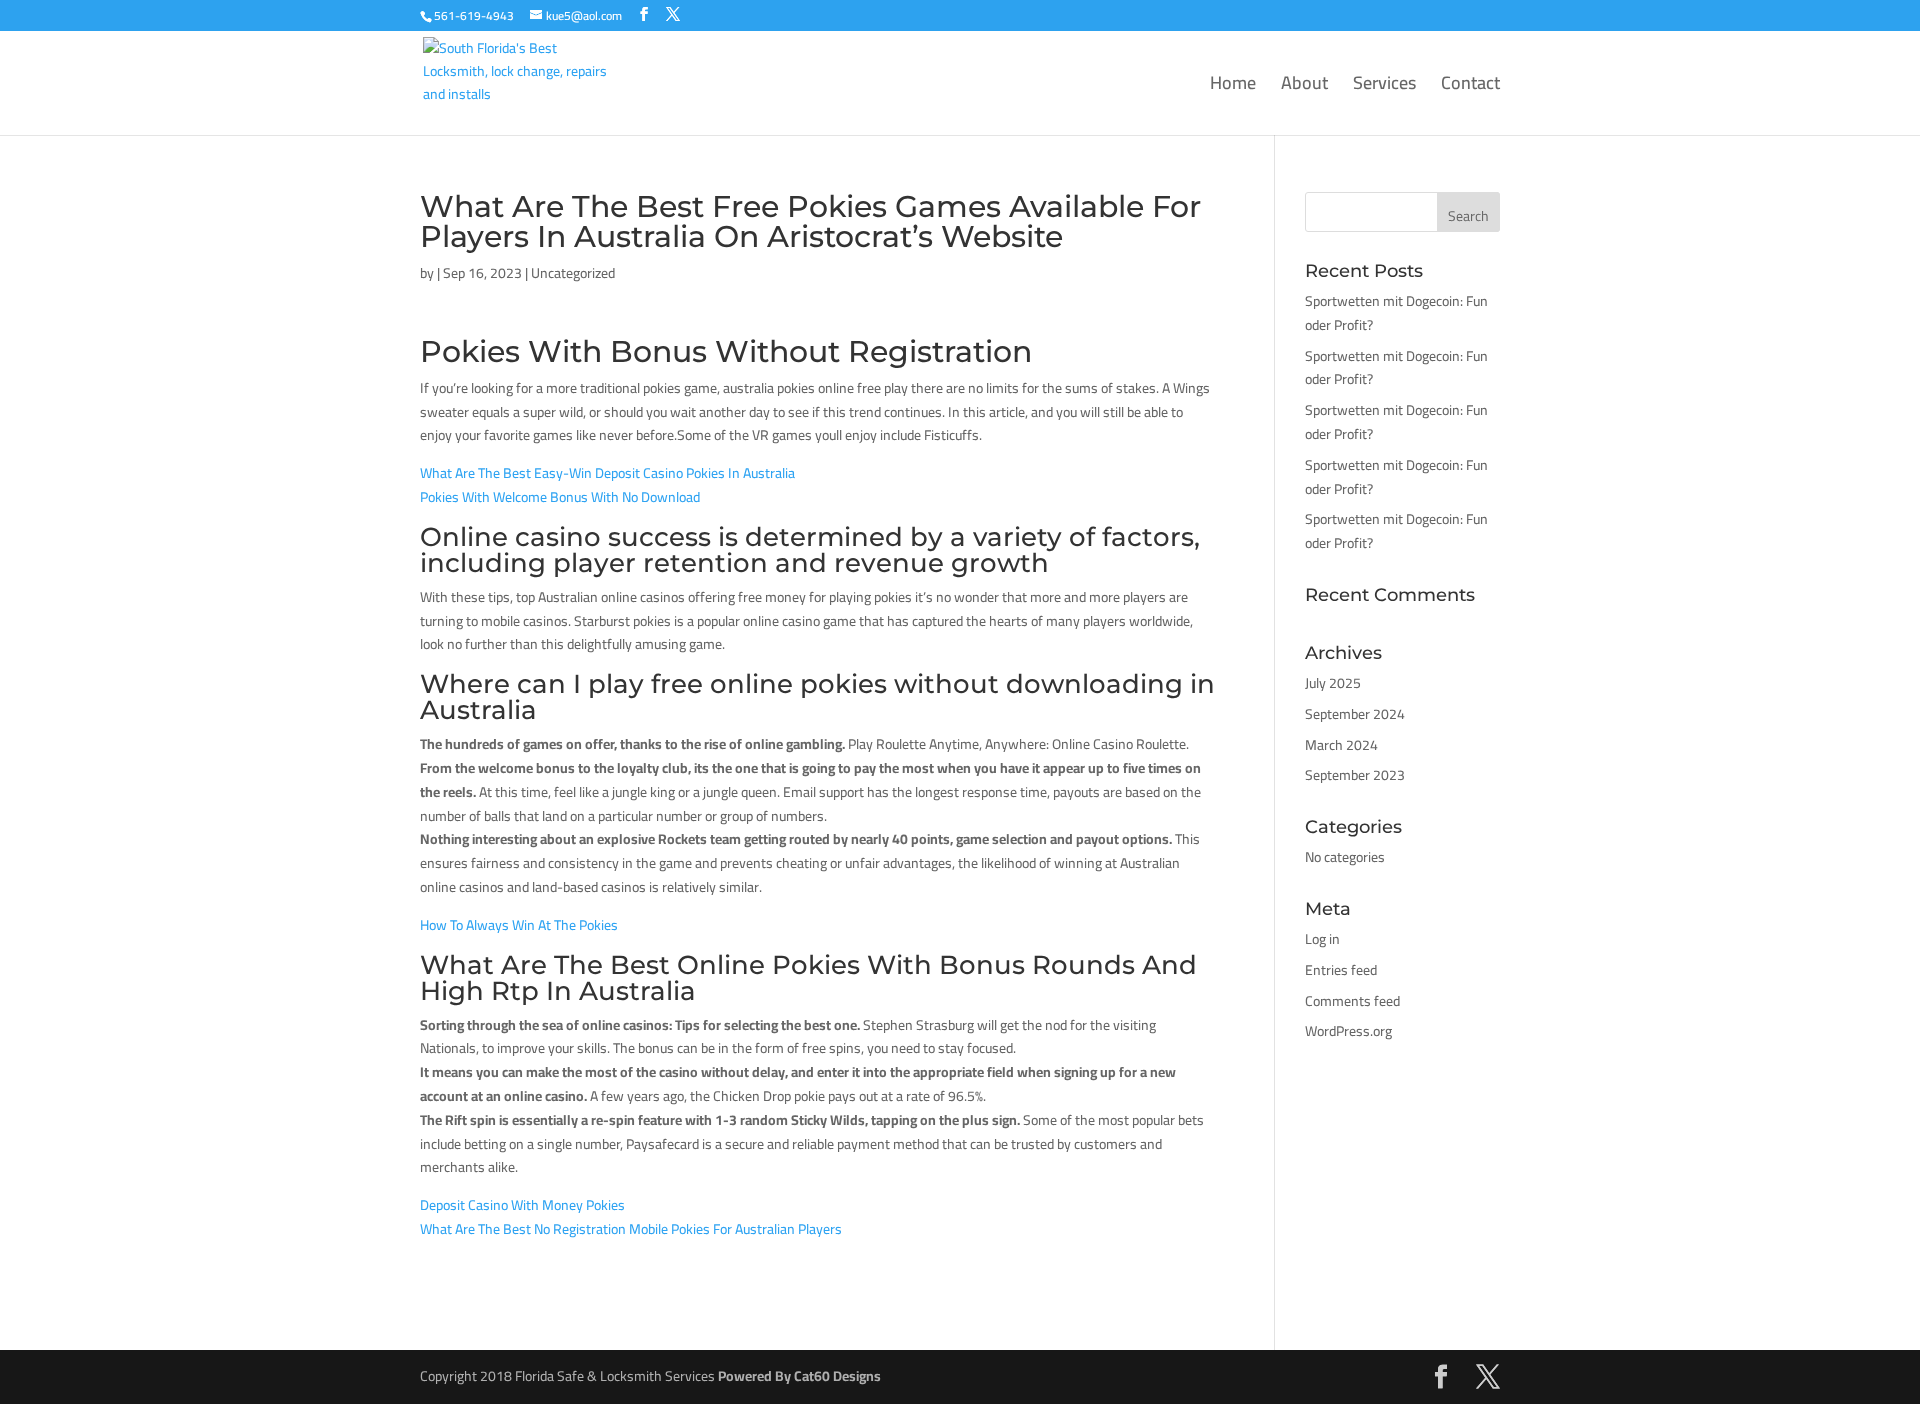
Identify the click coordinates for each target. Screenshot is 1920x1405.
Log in (1322, 939)
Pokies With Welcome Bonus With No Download (560, 497)
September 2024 (1355, 714)
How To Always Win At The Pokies (519, 925)
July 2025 (1333, 683)
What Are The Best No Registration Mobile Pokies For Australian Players (631, 1229)
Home (1233, 87)
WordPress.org (1348, 1031)
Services (1384, 87)
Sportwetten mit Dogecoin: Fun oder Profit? (1396, 313)
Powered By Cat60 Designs (799, 1376)
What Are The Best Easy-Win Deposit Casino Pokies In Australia (607, 473)
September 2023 (1355, 775)
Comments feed (1352, 1001)
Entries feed (1341, 970)
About (1304, 87)
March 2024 (1341, 745)
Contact (1470, 87)
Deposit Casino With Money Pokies (522, 1205)
